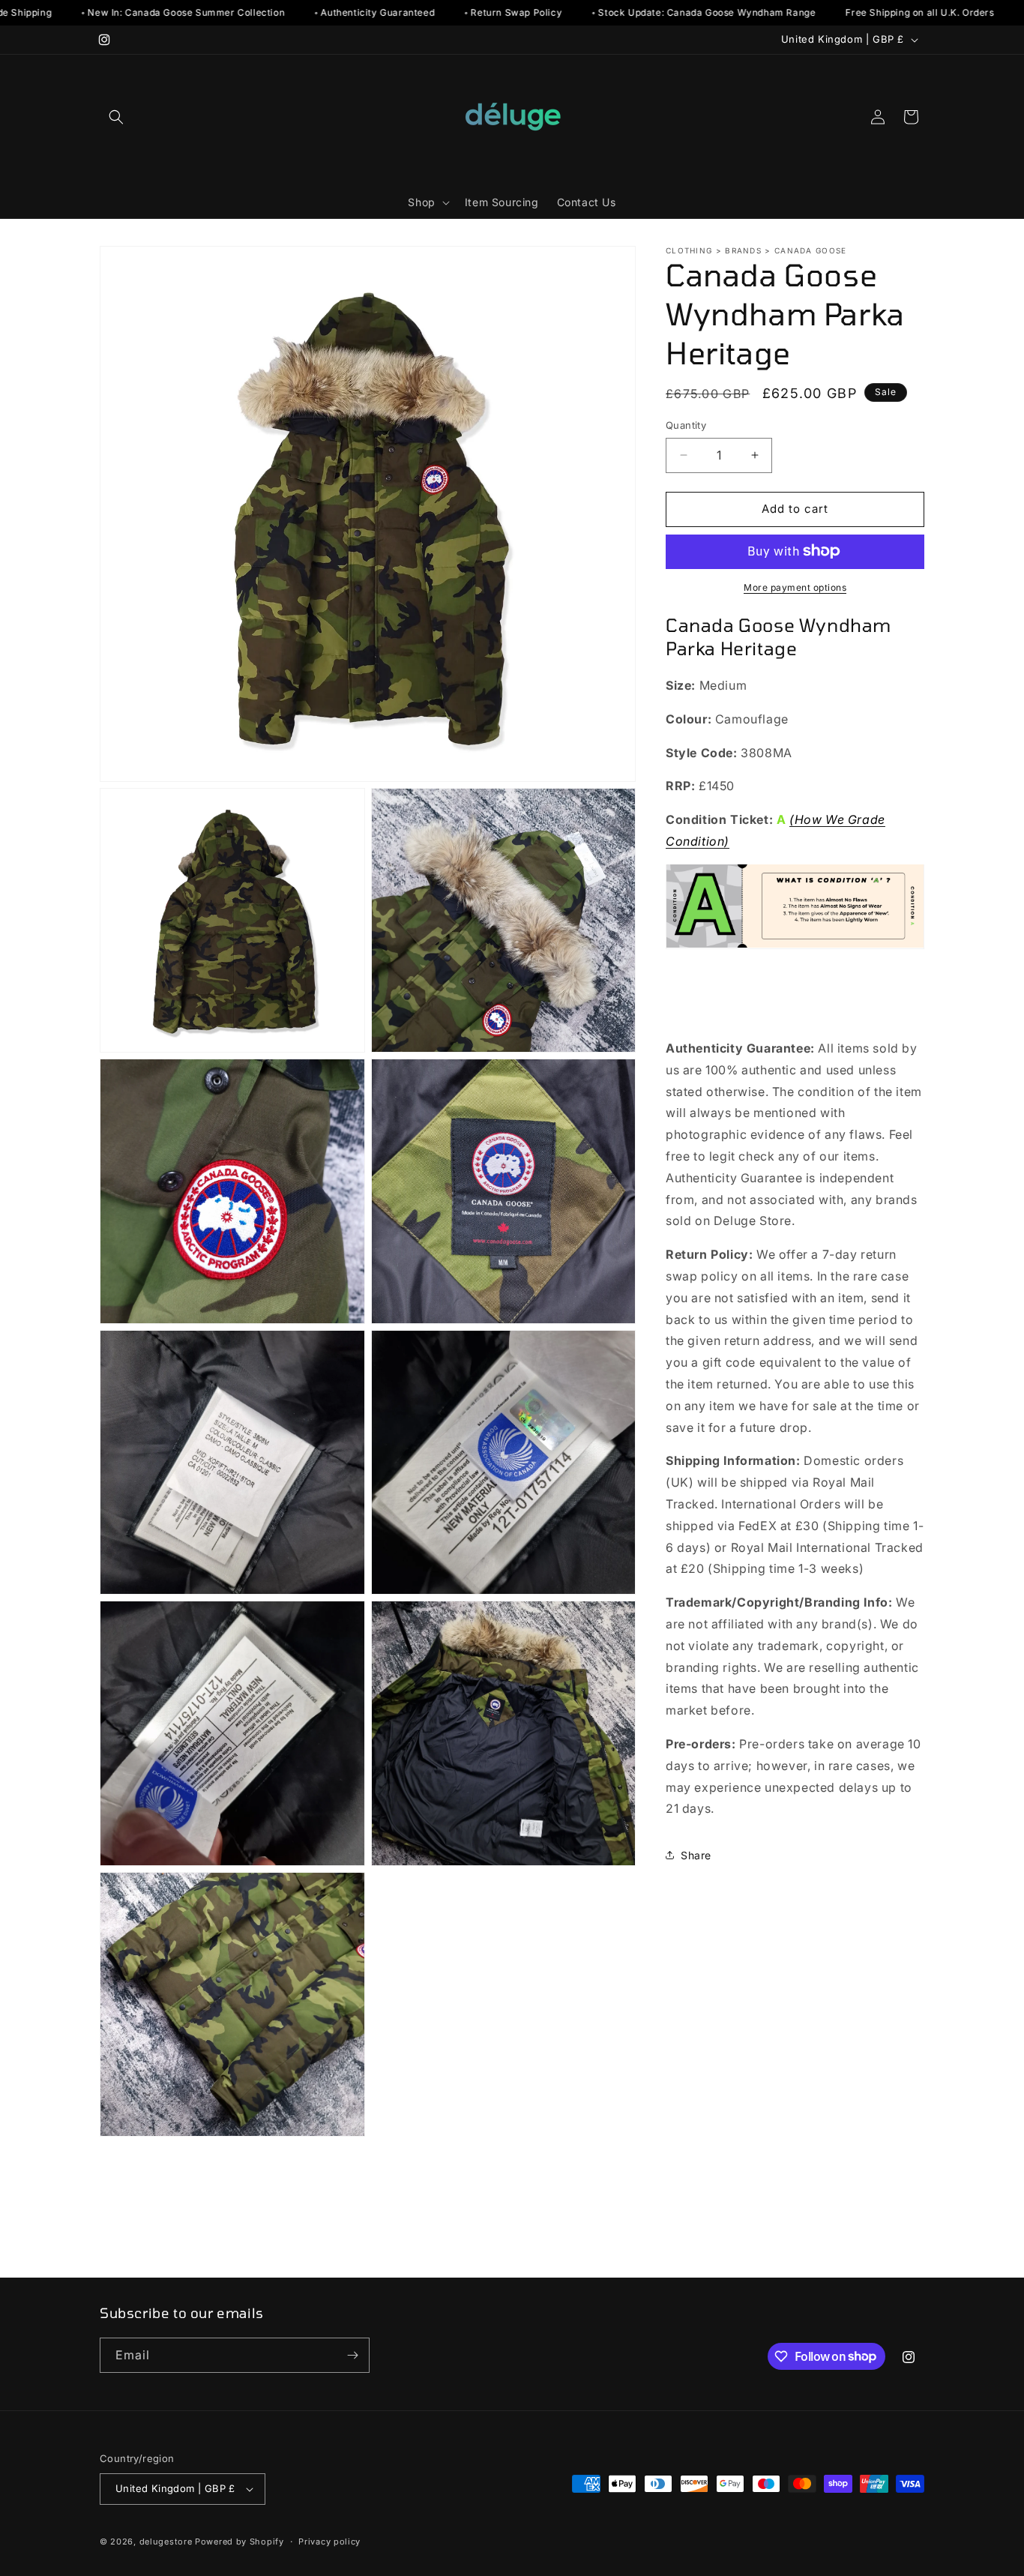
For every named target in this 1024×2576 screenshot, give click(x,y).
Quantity (686, 425)
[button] (116, 117)
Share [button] (696, 1854)
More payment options (795, 587)
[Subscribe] (352, 2355)
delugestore (166, 2542)
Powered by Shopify (240, 2542)
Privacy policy (329, 2542)
